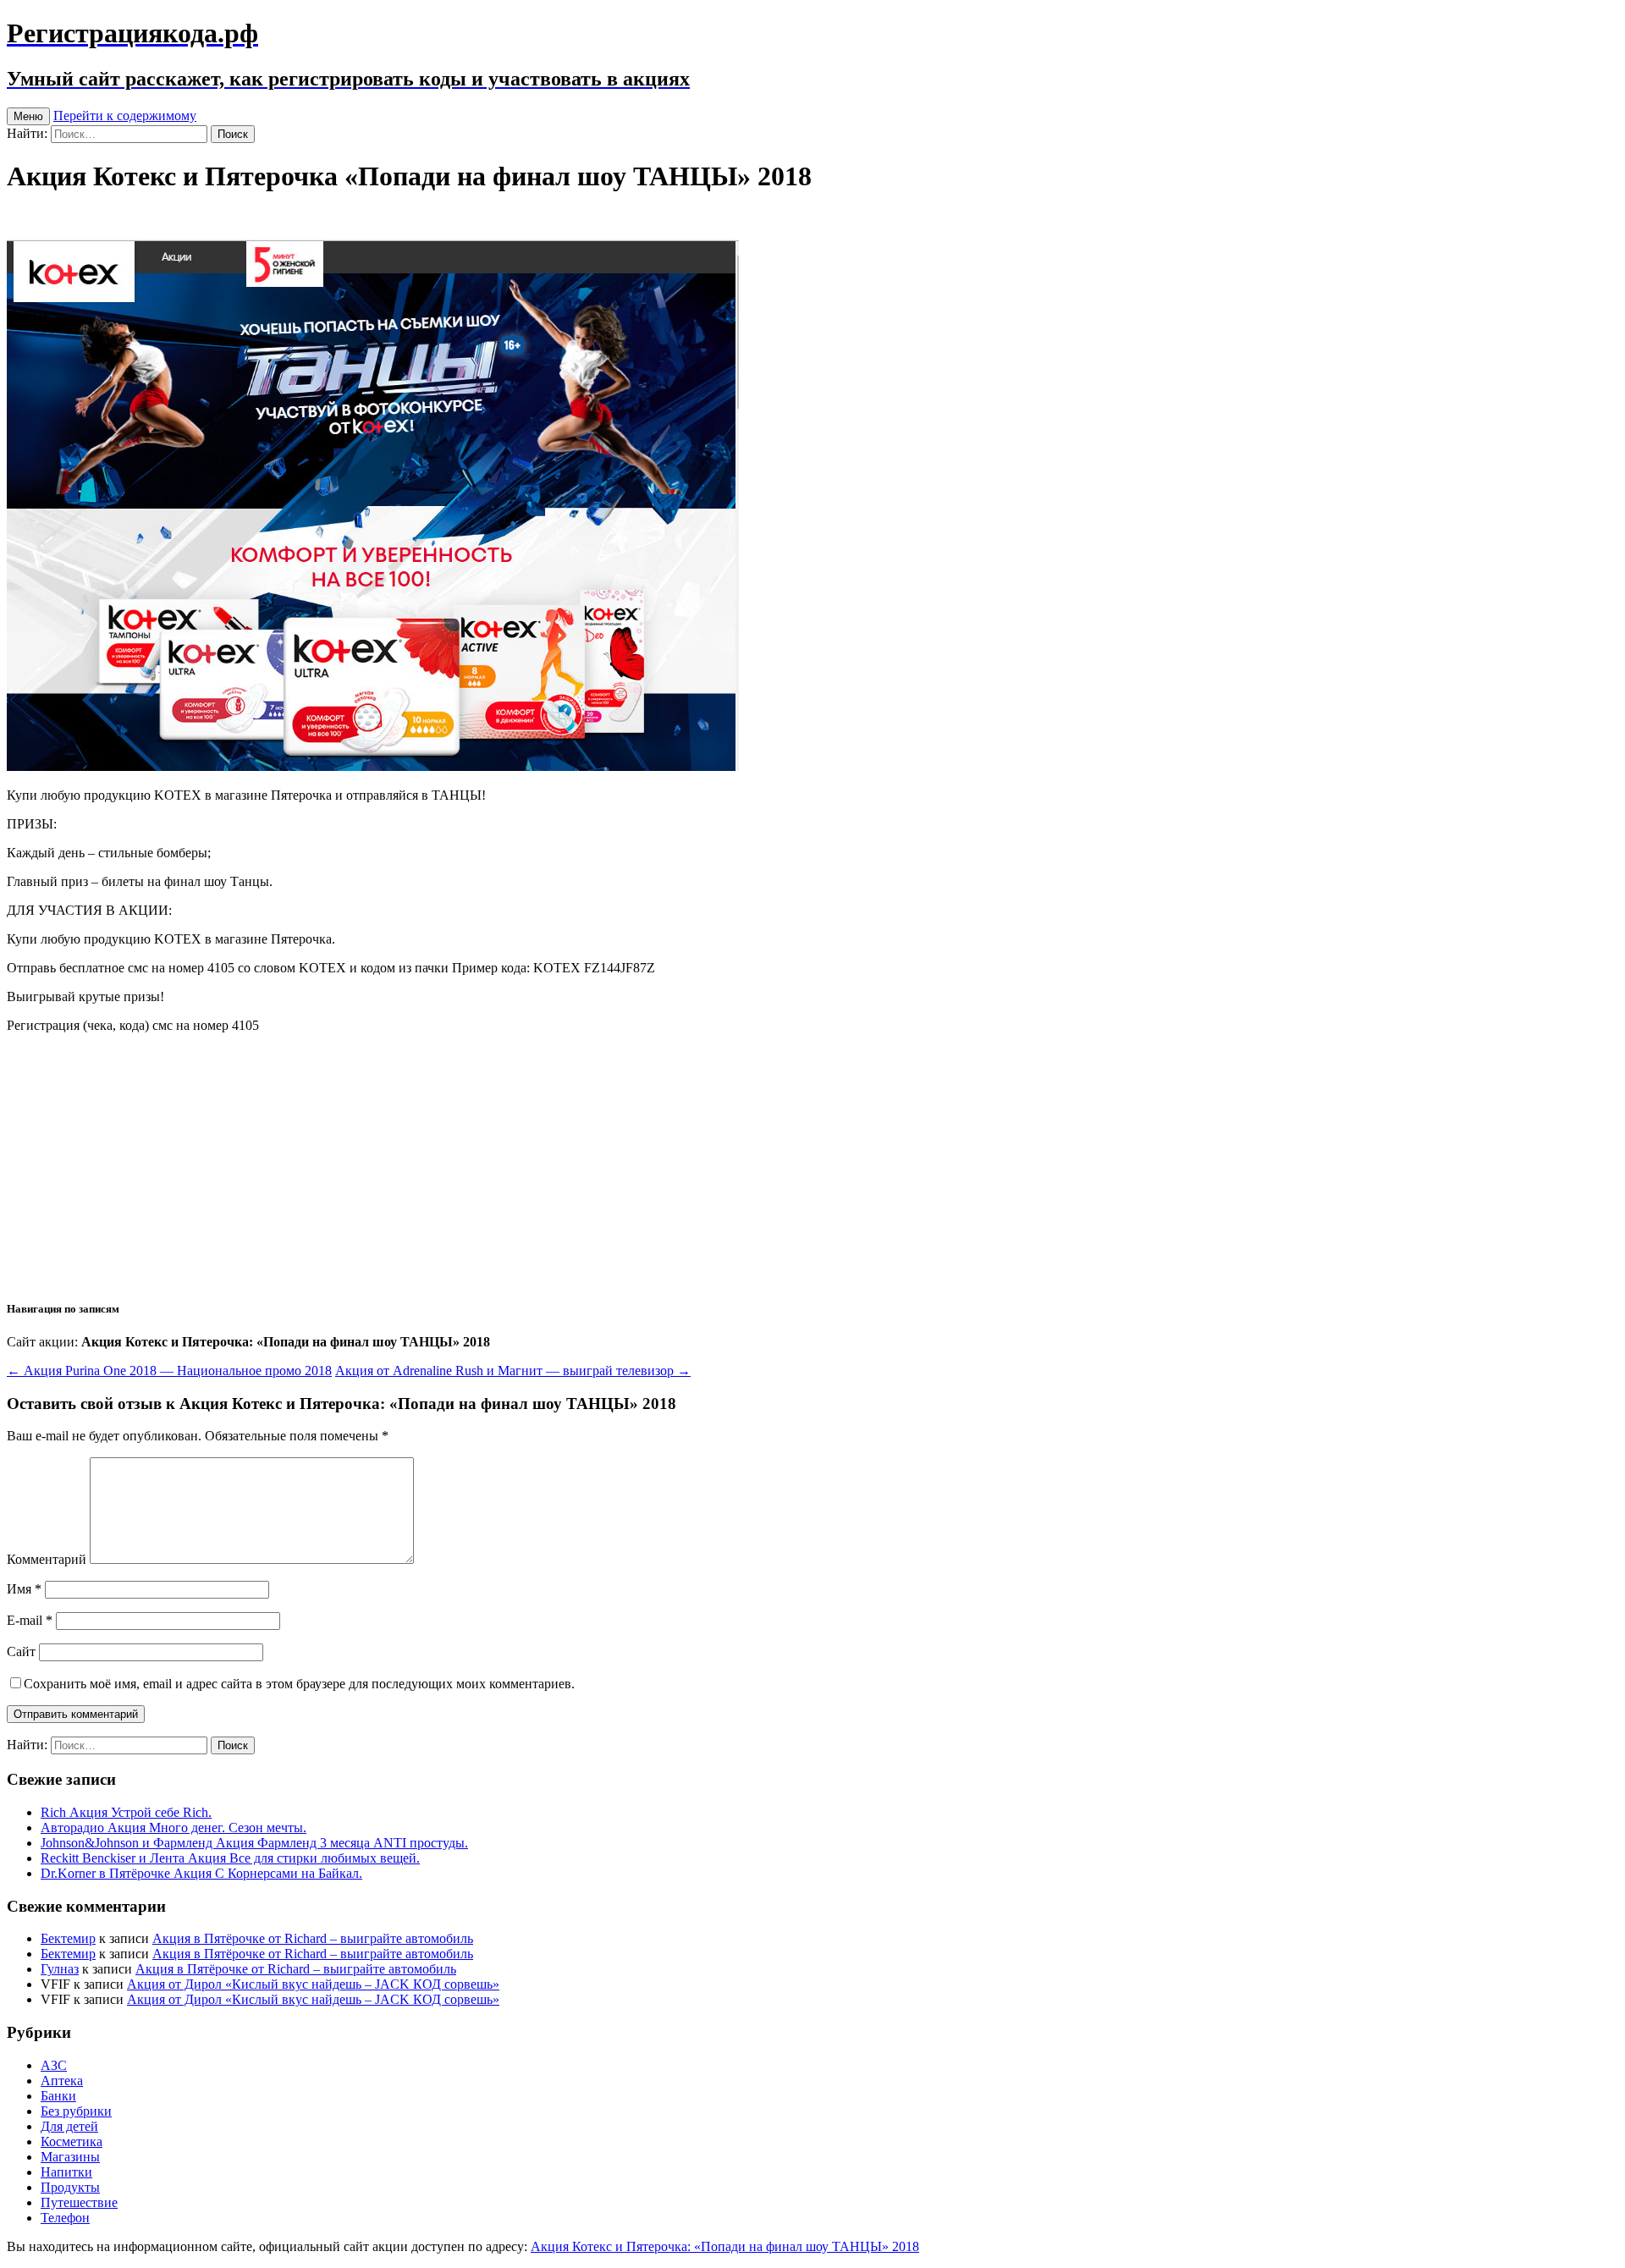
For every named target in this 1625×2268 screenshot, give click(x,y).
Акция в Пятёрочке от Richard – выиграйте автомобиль (313, 1938)
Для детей (69, 2126)
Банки (58, 2096)
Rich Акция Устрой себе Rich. (126, 1812)
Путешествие (79, 2202)
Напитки (66, 2172)
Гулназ (60, 1969)
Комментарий (47, 1559)
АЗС (54, 2065)
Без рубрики (76, 2111)
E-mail (30, 1620)
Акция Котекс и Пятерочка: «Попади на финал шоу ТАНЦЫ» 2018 (725, 2246)
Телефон (65, 2218)
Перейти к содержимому (125, 116)
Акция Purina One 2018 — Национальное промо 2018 (169, 1371)
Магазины (70, 2157)
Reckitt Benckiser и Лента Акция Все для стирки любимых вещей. (230, 1858)
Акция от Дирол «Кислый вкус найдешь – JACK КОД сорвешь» (313, 1984)
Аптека (62, 2081)
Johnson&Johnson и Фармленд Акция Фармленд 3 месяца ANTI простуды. (254, 1843)
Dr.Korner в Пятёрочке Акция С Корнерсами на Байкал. (201, 1873)
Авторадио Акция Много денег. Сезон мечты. (174, 1828)
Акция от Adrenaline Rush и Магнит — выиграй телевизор (513, 1371)
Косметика (72, 2141)
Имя (24, 1589)
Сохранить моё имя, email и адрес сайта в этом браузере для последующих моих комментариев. (299, 1684)
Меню (28, 116)
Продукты (70, 2187)
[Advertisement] (812, 1165)
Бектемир (68, 1938)
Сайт (21, 1651)
